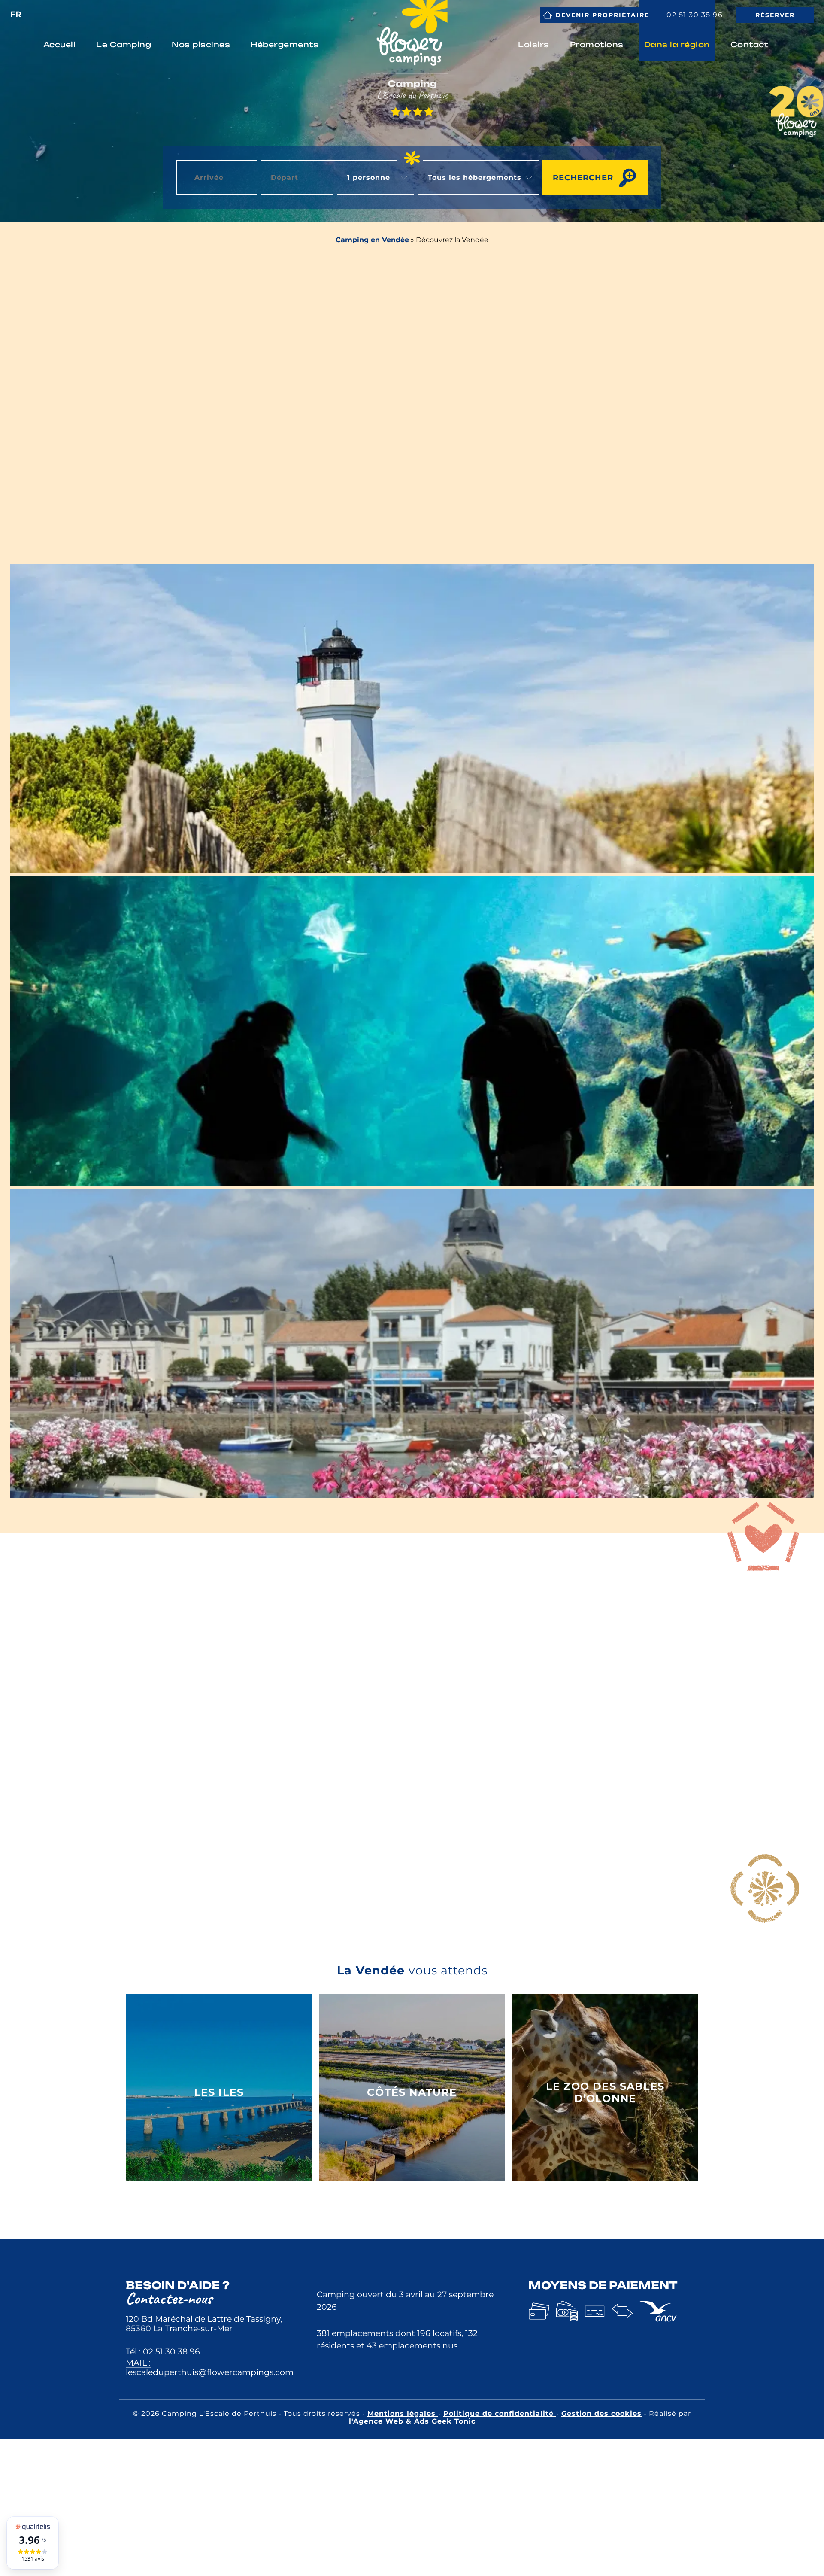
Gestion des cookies (601, 2413)
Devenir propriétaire (602, 15)
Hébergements (285, 44)
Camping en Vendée (372, 240)
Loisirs (534, 44)
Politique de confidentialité (500, 2413)
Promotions (597, 44)
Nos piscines (201, 44)
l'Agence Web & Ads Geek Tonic (412, 2421)
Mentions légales (403, 2413)
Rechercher (583, 178)
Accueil (60, 44)
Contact (750, 44)
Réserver (775, 15)
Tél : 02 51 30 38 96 (163, 2351)
